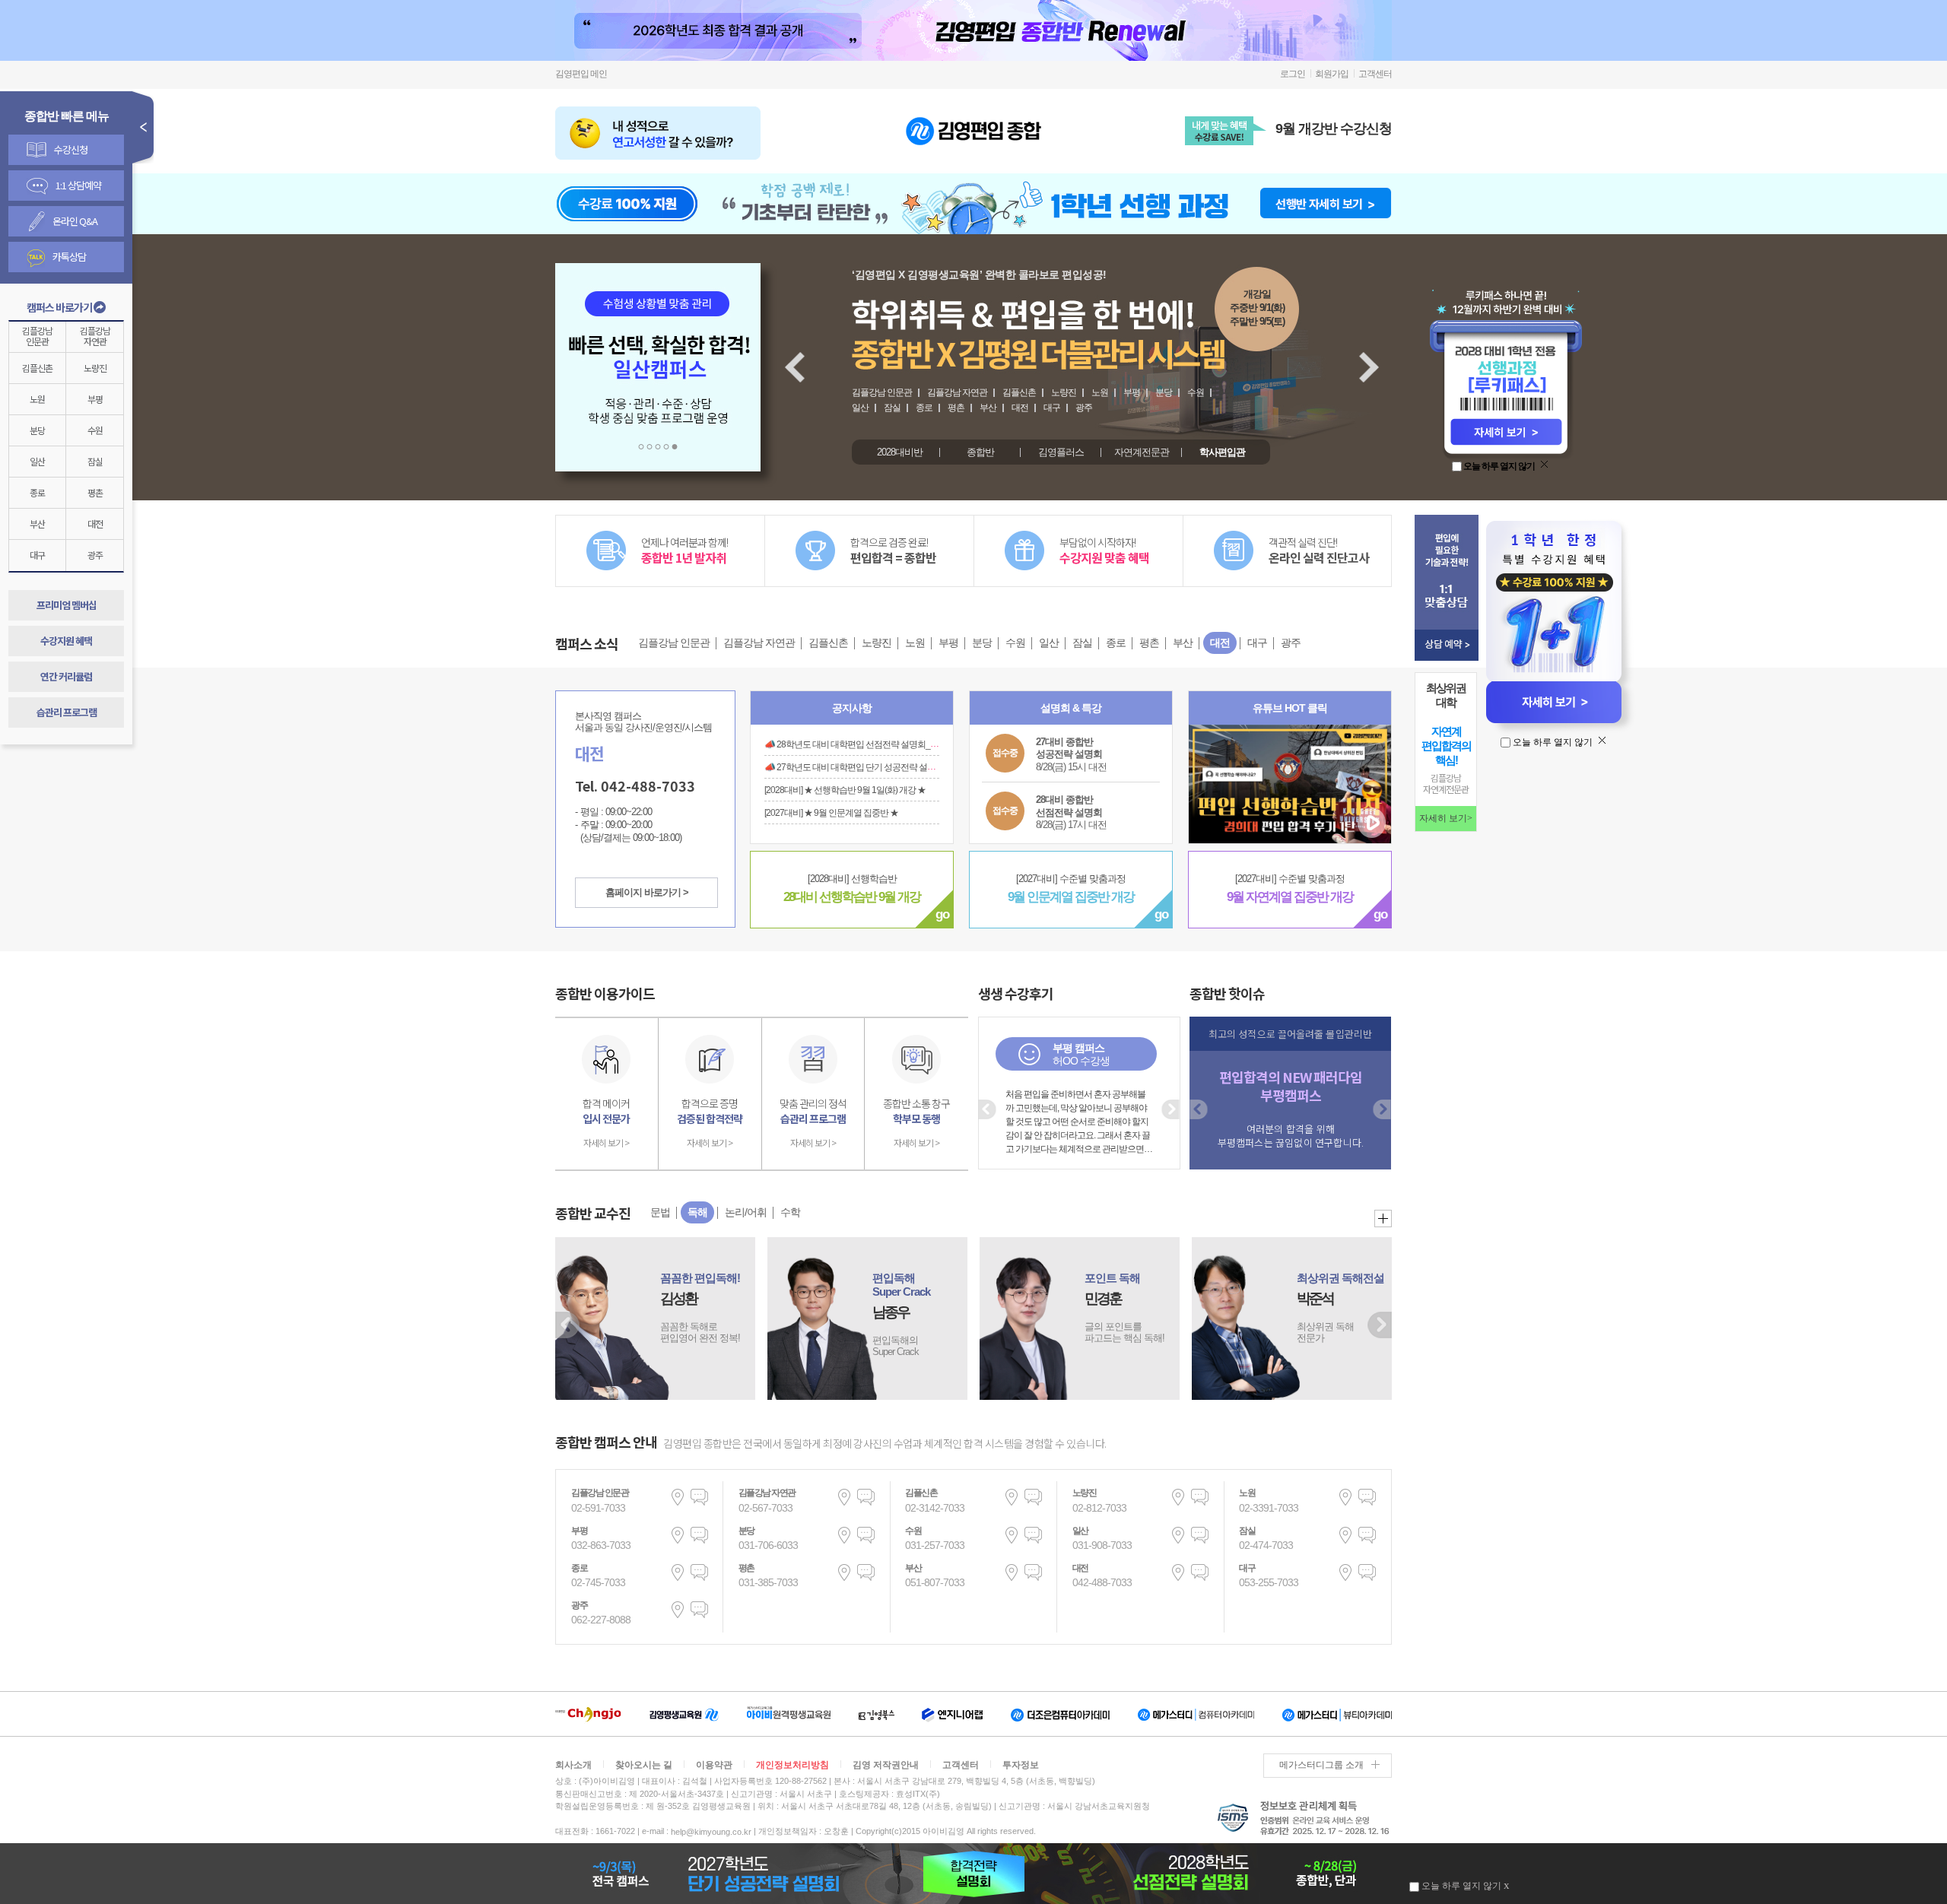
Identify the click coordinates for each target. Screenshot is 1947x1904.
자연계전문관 (1142, 452)
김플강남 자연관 (957, 392)
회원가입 (1332, 74)
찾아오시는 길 (644, 1765)
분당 (37, 430)
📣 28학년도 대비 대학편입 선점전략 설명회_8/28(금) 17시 (871, 744)
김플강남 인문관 (882, 392)
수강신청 (71, 149)
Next (1367, 357)
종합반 (980, 452)
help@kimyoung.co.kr (711, 1832)
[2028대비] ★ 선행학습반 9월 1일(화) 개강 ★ (845, 789)
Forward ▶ (1380, 1325)
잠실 (95, 461)
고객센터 (1375, 74)
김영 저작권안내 (886, 1765)
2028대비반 (900, 452)
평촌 (95, 492)
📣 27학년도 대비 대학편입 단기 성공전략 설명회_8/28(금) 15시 (880, 766)
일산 (37, 461)
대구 (37, 555)
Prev (793, 357)
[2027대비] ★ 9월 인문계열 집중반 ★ (831, 812)
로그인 (1293, 74)
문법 (660, 1212)
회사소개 (573, 1765)
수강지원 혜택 (66, 641)
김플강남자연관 (95, 336)
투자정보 (1021, 1765)
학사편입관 (1222, 452)
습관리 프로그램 (67, 712)
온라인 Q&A (75, 221)
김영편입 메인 (581, 74)
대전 (95, 524)
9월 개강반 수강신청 (1334, 129)
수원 (95, 430)
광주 (95, 555)
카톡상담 (69, 257)
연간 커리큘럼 (66, 676)
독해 (697, 1212)
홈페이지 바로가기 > (647, 892)
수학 (790, 1212)
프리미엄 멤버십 (67, 605)
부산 (37, 524)
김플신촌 (37, 368)
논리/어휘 (746, 1212)
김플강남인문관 (37, 336)
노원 (37, 399)
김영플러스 (1061, 452)
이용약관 (714, 1765)
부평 (95, 399)
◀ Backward (567, 1325)
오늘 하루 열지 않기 (1498, 466)
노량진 (95, 368)
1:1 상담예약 (78, 185)
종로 (37, 492)
